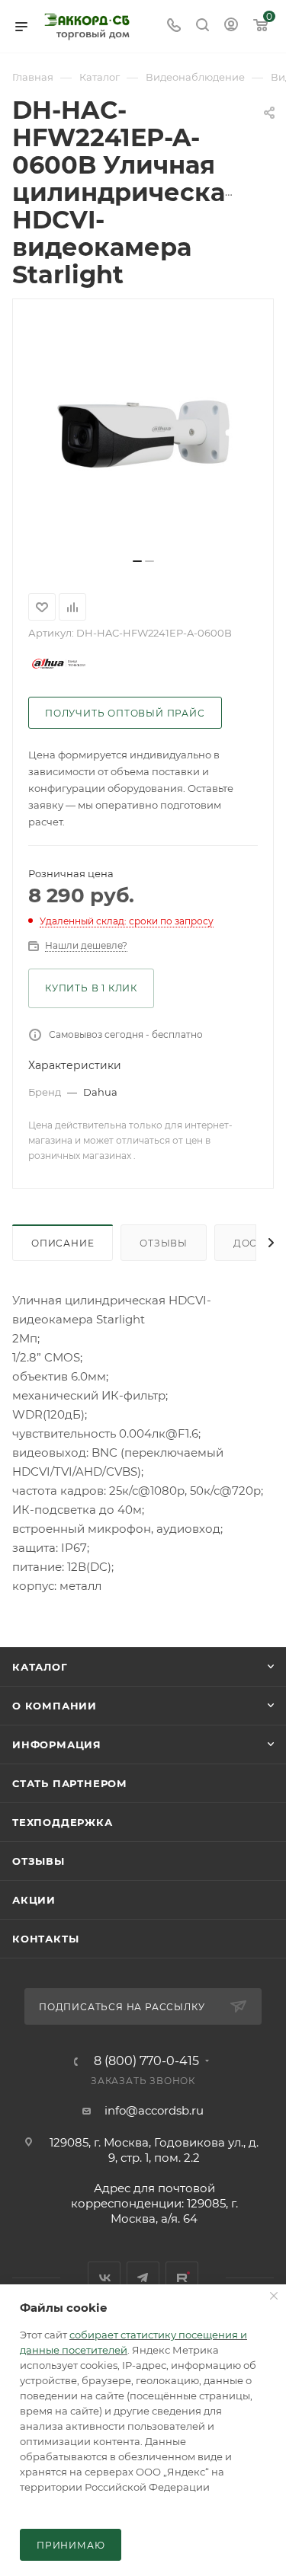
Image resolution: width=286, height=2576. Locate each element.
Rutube (182, 2278)
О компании (55, 1706)
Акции (34, 1900)
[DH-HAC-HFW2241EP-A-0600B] (143, 434)
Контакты (45, 1939)
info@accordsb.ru (154, 2110)
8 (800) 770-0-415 (146, 2061)
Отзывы (164, 1243)
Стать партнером (70, 1783)
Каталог (40, 1667)
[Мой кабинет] (231, 26)
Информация (57, 1744)
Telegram (143, 2278)
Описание (63, 1243)
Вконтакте (104, 2278)
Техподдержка (63, 1822)
